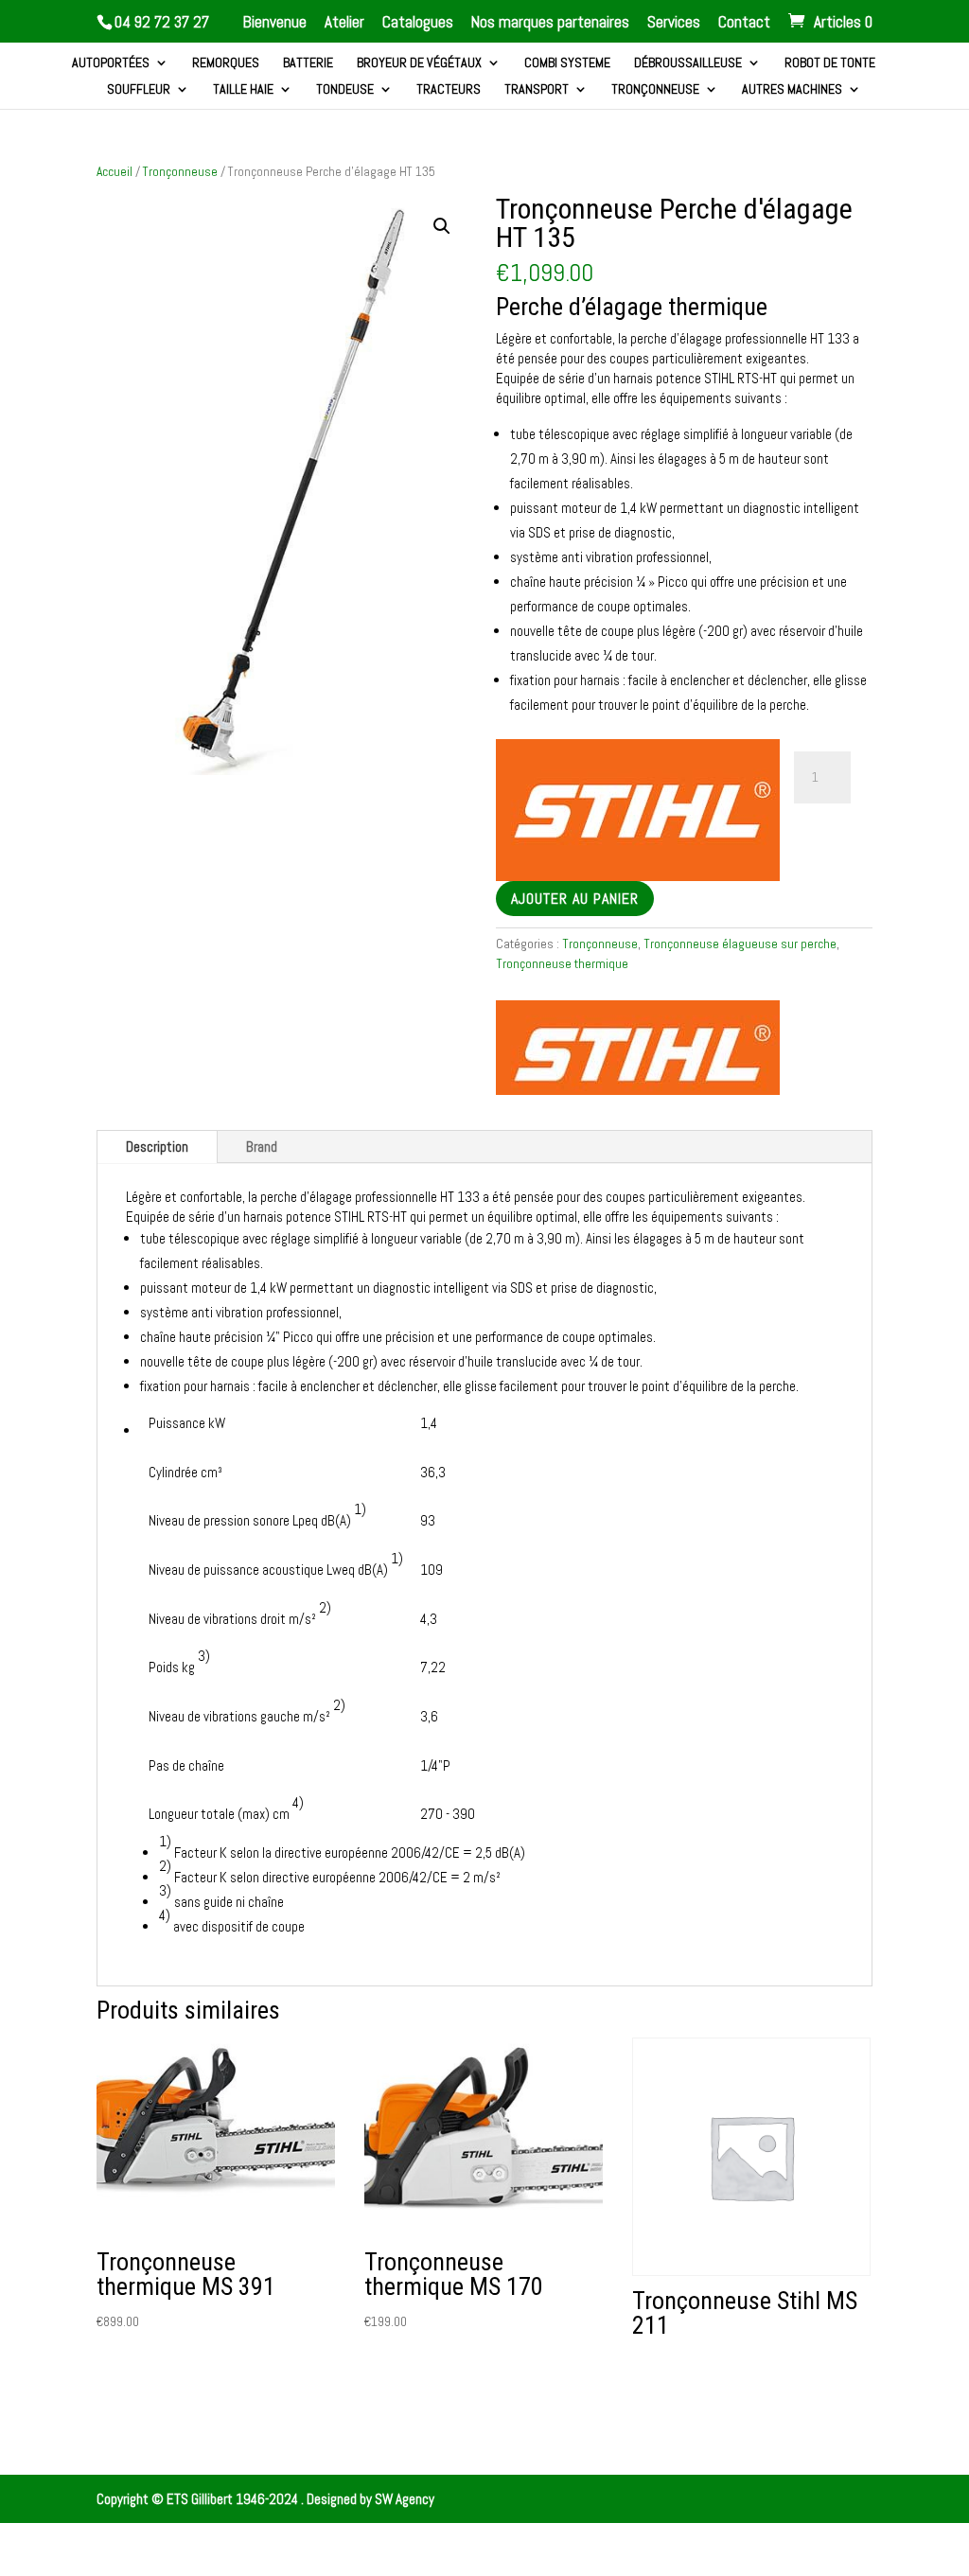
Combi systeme (567, 63)
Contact (744, 23)
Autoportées (111, 63)
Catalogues (418, 23)
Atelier (344, 23)
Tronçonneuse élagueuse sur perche (740, 944)
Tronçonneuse (655, 90)
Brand (262, 1147)
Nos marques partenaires (550, 23)
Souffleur (139, 90)
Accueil (115, 171)
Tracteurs (449, 90)
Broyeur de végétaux (419, 63)
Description (157, 1147)
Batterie (308, 63)
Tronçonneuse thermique (562, 963)
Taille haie (243, 90)
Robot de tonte (830, 63)
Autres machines (792, 90)
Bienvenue (275, 23)
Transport (537, 90)
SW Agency (405, 2499)
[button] (442, 226)
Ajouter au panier (575, 899)
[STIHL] (638, 1050)
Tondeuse (345, 90)
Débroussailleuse (688, 63)
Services (674, 23)
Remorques (226, 63)
